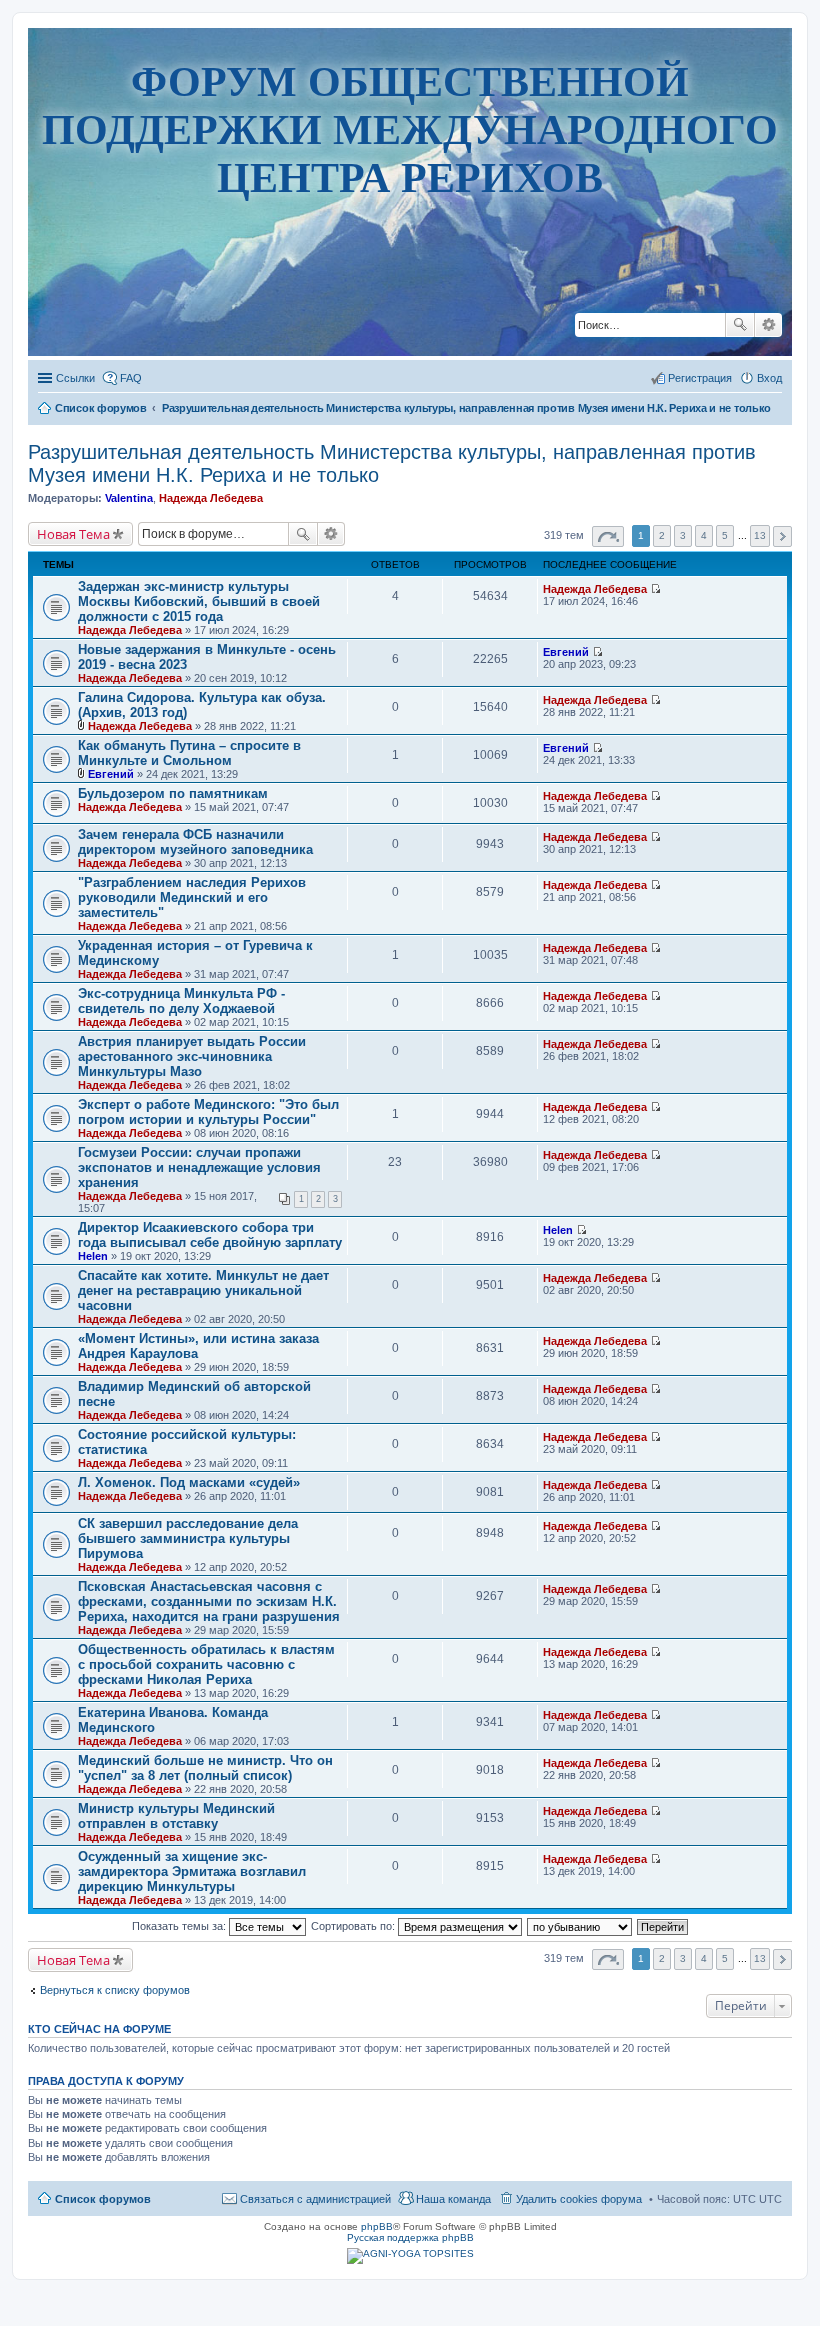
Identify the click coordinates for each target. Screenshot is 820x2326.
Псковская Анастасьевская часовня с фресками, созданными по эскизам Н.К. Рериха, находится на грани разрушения (209, 1601)
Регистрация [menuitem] (700, 378)
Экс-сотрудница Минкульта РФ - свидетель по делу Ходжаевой (181, 1001)
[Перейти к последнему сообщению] (655, 589)
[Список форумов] (410, 342)
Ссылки (75, 378)
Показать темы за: (180, 1926)
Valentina (129, 498)
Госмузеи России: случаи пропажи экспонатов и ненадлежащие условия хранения (199, 1167)
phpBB (377, 2226)
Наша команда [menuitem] (453, 2199)
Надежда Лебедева (211, 498)
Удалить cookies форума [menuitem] (579, 2199)
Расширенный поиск (768, 325)
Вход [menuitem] (769, 378)
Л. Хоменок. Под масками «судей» (189, 1482)
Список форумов (103, 2199)
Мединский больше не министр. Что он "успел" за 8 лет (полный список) (205, 1768)
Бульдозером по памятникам (173, 793)
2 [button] (662, 535)
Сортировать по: (354, 1926)
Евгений (566, 652)
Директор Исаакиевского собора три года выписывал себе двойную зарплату (210, 1235)
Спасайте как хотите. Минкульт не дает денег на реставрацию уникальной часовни (203, 1290)
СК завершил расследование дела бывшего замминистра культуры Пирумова (188, 1538)
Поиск (740, 325)
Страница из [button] (608, 536)
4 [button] (704, 535)
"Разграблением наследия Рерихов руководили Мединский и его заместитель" (192, 897)
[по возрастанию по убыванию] (580, 1926)
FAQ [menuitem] (131, 378)
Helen (93, 1256)
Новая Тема (73, 534)
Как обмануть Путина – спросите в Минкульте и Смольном (189, 753)
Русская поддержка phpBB (410, 2237)
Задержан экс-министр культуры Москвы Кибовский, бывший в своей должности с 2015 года (199, 601)
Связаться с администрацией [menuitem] (315, 2199)
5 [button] (725, 535)
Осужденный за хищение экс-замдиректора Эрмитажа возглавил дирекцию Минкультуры (192, 1871)
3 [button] (683, 535)
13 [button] (760, 535)
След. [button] (782, 536)
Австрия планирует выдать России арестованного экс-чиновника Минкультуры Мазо (192, 1056)
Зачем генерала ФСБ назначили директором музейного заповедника (195, 842)
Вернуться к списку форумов (115, 1990)
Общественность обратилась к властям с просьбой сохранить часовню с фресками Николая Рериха (206, 1664)
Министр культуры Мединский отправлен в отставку (176, 1816)
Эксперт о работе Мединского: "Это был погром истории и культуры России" (208, 1112)
